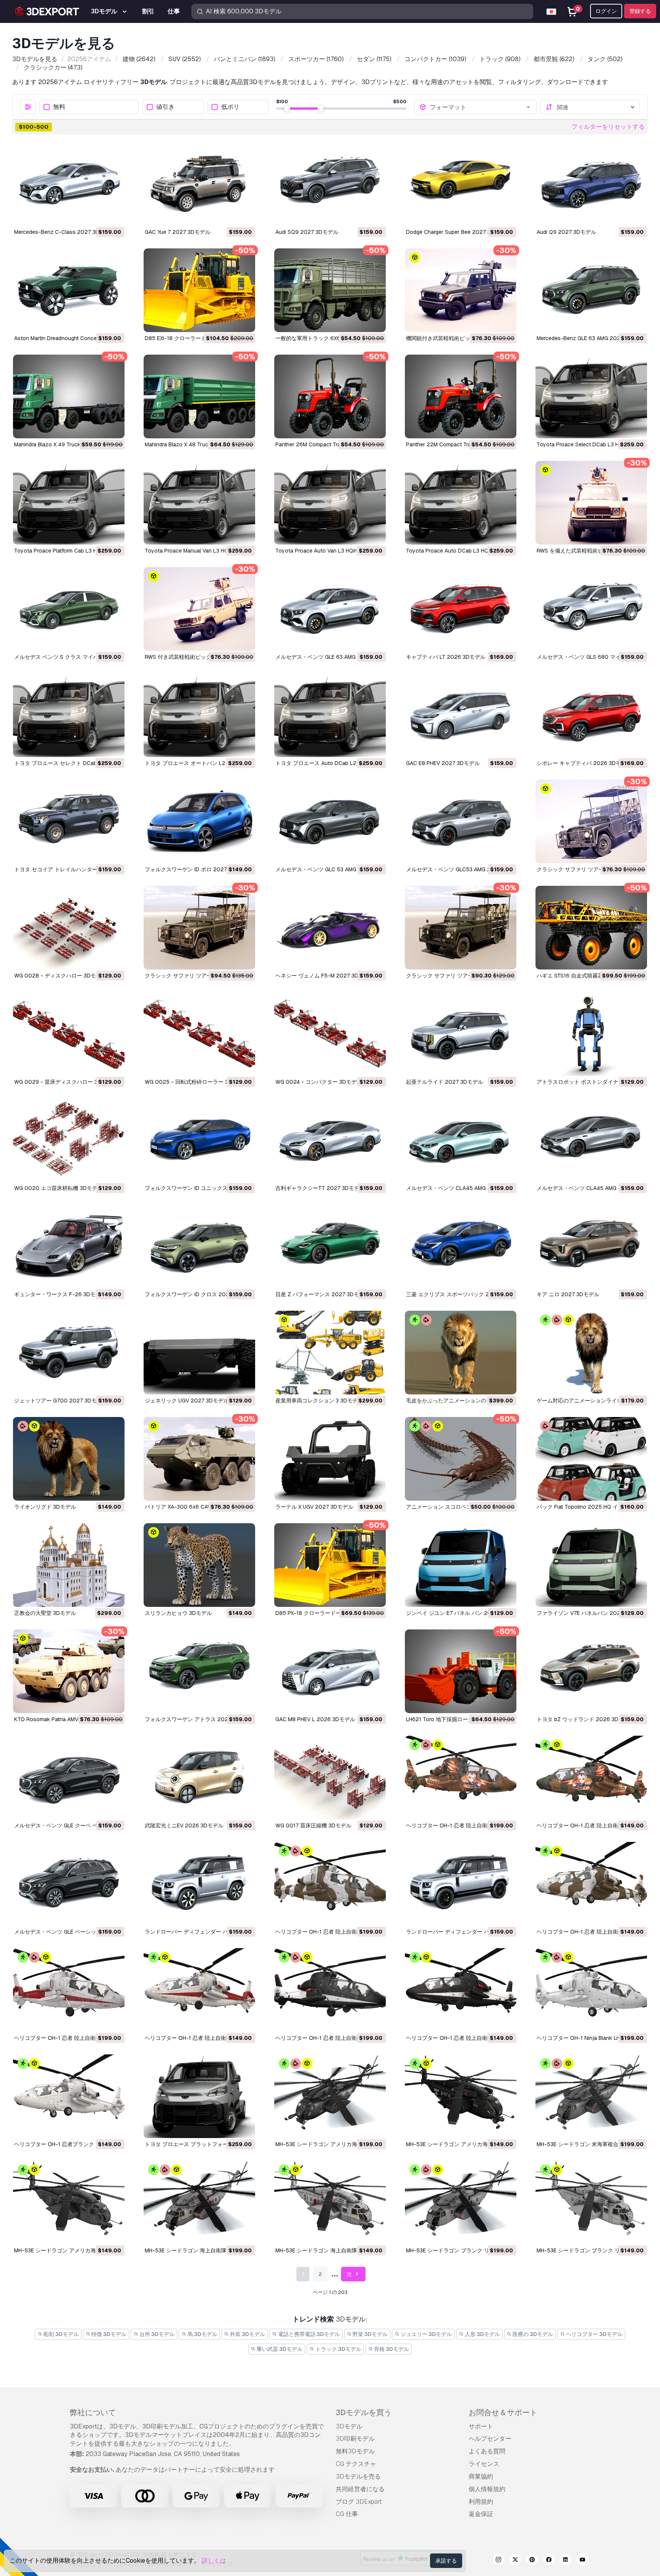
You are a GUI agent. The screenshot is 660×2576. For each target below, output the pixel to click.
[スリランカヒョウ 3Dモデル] (199, 1565)
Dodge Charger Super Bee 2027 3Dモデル (458, 232)
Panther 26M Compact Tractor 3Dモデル (325, 444)
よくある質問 (487, 2451)
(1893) (245, 59)
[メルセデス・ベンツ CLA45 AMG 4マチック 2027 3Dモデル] (591, 1140)
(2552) (185, 59)
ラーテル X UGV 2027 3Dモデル (314, 1507)
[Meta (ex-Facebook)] (549, 2561)
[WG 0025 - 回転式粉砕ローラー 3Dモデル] (199, 1034)
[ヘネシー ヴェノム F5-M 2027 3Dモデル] (330, 928)
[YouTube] (582, 2561)
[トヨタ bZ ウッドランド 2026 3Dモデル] (591, 1671)
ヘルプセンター (490, 2439)
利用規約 (481, 2502)
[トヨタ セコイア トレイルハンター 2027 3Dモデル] (69, 821)
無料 (59, 107)
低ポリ (230, 107)
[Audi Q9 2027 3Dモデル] (591, 184)
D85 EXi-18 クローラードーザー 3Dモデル (196, 338)
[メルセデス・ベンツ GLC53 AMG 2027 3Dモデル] (461, 821)
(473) (53, 67)
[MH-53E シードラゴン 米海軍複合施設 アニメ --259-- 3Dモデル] (591, 2096)
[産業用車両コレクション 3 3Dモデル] (330, 1353)
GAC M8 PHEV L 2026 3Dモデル (315, 1719)
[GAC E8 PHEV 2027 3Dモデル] (461, 715)
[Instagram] (498, 2561)
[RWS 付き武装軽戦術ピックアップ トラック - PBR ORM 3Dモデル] (199, 609)
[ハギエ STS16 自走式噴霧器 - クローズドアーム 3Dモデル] (591, 928)
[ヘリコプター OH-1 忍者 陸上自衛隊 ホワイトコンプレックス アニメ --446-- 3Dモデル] (69, 1990)
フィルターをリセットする (608, 127)
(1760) (316, 59)
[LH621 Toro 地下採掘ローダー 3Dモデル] (461, 1671)
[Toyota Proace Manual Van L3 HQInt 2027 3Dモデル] (199, 503)
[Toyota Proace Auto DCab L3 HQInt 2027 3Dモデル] (461, 503)
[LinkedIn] (566, 2561)
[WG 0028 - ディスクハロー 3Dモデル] (69, 928)
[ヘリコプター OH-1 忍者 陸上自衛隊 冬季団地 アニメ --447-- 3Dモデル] (330, 1884)
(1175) (374, 59)
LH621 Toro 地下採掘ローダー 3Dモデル (455, 1719)
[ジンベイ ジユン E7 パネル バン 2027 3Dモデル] (461, 1565)
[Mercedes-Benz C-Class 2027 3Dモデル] (69, 184)
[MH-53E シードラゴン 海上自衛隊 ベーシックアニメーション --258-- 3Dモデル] (330, 2202)
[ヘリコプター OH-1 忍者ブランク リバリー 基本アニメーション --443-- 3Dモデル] (69, 2096)
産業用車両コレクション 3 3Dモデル (319, 1401)
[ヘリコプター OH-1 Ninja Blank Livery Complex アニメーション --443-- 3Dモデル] (591, 1990)
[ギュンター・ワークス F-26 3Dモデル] (69, 1246)
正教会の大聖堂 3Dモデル (45, 1613)
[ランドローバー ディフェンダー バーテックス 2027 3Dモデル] (461, 1884)
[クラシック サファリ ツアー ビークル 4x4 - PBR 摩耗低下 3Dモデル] (591, 821)
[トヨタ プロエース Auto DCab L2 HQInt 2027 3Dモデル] (330, 715)
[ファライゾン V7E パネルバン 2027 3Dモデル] (591, 1565)
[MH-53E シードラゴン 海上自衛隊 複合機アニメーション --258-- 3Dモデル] (199, 2202)
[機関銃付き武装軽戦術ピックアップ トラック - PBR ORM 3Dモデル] (461, 290)
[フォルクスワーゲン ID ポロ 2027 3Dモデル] (199, 821)
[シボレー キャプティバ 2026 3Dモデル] (591, 715)
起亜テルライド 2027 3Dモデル (445, 1082)
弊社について (93, 2412)
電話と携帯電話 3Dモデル (308, 2334)
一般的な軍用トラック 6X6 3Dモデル (320, 338)
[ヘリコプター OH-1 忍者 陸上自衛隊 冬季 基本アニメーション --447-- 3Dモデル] (591, 1884)
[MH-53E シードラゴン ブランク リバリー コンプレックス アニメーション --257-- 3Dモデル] (461, 2202)
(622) (554, 59)
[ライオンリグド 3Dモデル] (69, 1459)
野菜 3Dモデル (370, 2334)
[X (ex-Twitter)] (515, 2561)
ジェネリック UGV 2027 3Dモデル (187, 1401)
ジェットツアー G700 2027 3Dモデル (61, 1401)
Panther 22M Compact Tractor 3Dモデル (456, 444)
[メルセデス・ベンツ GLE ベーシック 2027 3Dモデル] (69, 1884)
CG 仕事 (347, 2514)
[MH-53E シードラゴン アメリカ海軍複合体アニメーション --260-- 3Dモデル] (330, 2096)
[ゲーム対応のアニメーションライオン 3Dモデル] (591, 1353)
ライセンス (484, 2464)
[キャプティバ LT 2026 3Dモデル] (461, 609)
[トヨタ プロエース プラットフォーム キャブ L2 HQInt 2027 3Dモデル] (199, 2096)
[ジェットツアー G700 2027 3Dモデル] (69, 1353)
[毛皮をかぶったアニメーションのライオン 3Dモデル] (461, 1353)
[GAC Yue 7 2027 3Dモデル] (199, 184)
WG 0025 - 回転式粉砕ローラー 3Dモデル (196, 1082)
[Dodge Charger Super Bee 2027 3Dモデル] (461, 184)
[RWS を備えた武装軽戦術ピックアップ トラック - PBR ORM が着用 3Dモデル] (591, 503)
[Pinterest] (532, 2561)
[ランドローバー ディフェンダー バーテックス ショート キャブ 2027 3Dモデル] (199, 1884)
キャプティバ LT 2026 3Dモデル (446, 657)
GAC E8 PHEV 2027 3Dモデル (443, 763)
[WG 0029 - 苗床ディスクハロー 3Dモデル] (69, 1034)
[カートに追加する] (98, 215)
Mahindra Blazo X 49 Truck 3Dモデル (60, 444)
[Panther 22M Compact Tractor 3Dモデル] (461, 396)
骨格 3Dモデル (391, 2349)
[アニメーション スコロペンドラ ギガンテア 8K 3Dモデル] (461, 1459)
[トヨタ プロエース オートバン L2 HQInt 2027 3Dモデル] (199, 715)
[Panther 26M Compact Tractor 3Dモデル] (330, 396)
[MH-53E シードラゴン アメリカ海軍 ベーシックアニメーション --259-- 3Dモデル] (69, 2202)
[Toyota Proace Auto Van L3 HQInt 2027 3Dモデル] (330, 503)
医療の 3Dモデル (532, 2334)
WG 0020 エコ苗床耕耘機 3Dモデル (58, 1188)
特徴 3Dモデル (108, 2334)
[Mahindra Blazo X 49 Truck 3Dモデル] (69, 396)
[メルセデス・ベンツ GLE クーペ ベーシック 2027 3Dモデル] (69, 1778)
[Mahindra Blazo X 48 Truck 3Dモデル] (199, 396)
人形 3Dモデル (482, 2334)
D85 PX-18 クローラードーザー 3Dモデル (326, 1613)
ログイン (606, 11)
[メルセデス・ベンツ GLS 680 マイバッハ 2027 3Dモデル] (591, 609)
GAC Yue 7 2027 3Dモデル (178, 232)
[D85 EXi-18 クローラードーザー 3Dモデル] (199, 290)
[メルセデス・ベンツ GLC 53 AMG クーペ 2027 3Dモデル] (330, 821)
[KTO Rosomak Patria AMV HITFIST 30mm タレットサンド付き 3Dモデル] (69, 1671)
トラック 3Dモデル (338, 2349)
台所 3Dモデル (156, 2334)
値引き (165, 107)
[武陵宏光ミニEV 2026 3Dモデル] (199, 1778)
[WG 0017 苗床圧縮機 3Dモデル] (330, 1778)
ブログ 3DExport (359, 2502)
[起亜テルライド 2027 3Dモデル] (461, 1034)
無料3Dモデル (355, 2451)
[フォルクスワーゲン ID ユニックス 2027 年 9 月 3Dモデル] (199, 1140)
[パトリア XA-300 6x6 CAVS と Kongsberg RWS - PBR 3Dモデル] (199, 1459)
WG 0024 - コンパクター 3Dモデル (319, 1082)
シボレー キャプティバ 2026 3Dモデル (584, 763)
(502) (605, 59)
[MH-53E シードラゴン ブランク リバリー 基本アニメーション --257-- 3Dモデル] (591, 2202)
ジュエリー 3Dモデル (426, 2334)
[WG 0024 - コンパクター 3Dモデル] (330, 1034)
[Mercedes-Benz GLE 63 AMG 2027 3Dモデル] (591, 290)
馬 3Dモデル (202, 2334)
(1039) (435, 59)
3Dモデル (349, 2426)
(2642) (139, 59)
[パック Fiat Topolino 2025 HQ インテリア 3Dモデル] (591, 1459)
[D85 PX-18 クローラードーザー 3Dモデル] (330, 1565)
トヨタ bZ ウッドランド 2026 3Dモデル (586, 1719)
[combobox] (480, 107)
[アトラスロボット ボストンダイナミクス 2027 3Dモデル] (591, 1034)
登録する (640, 11)
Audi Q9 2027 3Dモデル (566, 232)
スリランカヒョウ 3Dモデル (178, 1613)
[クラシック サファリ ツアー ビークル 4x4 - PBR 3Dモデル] (461, 928)
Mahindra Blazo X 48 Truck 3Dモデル (190, 444)
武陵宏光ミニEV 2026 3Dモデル (184, 1825)
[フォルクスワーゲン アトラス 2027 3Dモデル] (199, 1671)
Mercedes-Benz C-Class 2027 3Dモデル (65, 232)
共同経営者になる (360, 2489)
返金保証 (481, 2514)
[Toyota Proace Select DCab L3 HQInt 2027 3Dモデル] (591, 396)
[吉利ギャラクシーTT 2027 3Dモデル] (330, 1140)
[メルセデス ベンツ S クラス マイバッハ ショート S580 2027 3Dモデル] (69, 609)
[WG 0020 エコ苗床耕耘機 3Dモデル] (69, 1140)
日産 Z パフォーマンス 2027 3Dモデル (323, 1294)
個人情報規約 (487, 2489)
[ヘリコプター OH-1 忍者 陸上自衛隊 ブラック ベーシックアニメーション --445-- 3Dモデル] (461, 1990)
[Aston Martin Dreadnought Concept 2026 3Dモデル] (69, 290)
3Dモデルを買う (364, 2412)
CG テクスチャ (356, 2464)
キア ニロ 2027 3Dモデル (568, 1294)
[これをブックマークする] (113, 215)
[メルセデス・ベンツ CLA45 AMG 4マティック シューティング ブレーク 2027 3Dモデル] (461, 1140)
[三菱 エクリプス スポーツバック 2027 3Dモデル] (461, 1246)
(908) (500, 59)
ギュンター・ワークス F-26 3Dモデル (60, 1294)
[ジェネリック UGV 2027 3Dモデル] (199, 1353)
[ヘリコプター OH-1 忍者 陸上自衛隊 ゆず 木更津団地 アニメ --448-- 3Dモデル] (461, 1778)
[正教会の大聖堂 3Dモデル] (69, 1565)
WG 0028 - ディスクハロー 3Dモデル (60, 976)
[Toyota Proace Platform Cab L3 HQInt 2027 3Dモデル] (69, 503)
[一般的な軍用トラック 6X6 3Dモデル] (330, 290)
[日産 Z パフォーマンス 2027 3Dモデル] (330, 1246)
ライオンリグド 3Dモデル (45, 1507)
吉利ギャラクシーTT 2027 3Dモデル (320, 1188)
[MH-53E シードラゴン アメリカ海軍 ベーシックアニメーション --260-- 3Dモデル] (461, 2096)
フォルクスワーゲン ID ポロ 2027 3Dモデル (198, 869)
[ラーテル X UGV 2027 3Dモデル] (330, 1459)
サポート (481, 2426)
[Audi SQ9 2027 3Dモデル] (330, 184)
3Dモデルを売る (358, 2476)
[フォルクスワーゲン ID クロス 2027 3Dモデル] (199, 1246)
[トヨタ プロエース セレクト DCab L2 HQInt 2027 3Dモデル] (69, 715)
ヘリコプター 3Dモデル (594, 2334)
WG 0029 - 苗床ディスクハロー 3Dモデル (66, 1082)
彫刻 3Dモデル (61, 2334)
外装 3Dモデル (247, 2334)
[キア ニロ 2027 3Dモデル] (591, 1246)
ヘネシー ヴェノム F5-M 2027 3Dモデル (325, 976)
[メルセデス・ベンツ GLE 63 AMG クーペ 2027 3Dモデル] (330, 609)
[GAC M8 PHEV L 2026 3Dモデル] (330, 1671)
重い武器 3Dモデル (279, 2349)
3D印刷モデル (355, 2439)
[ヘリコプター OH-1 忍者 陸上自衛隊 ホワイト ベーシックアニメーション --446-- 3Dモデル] (199, 1990)
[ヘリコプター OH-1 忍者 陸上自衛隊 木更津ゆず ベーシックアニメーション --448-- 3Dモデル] (591, 1778)
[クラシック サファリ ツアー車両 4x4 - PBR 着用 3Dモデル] (199, 928)
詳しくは (214, 2561)
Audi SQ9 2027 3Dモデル (307, 232)
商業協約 (481, 2476)
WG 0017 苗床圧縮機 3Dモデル (313, 1825)
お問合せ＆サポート (503, 2412)
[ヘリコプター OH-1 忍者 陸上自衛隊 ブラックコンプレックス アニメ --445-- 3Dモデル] (330, 1990)
